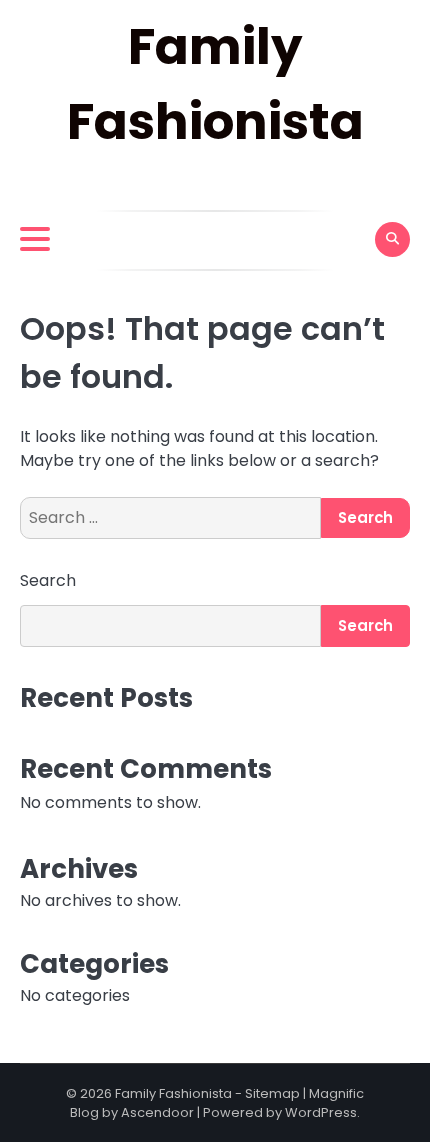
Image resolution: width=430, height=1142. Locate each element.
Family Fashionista (173, 1093)
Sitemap (272, 1093)
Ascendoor (157, 1112)
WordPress (321, 1112)
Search (48, 580)
